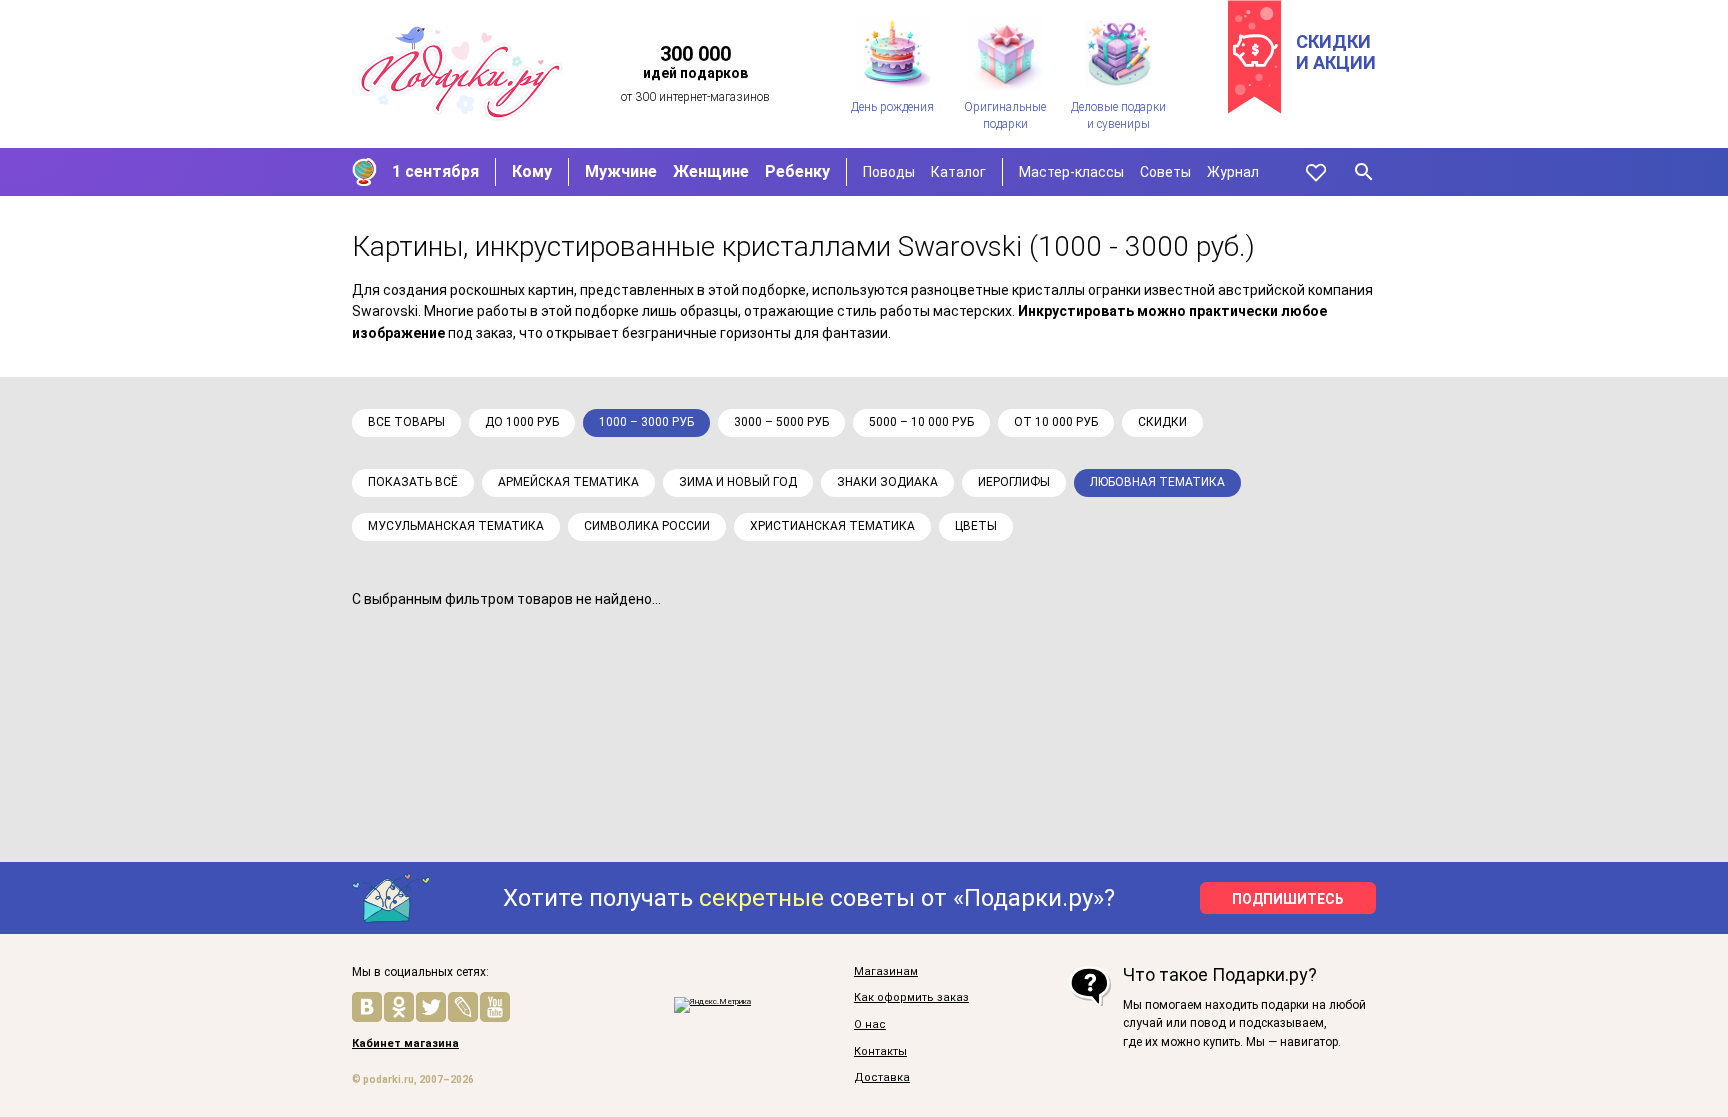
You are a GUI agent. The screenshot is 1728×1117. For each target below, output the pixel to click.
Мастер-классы (1071, 172)
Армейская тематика (568, 482)
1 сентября (435, 171)
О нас (870, 1025)
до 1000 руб (522, 422)
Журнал (1233, 172)
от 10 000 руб (1056, 422)
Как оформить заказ (911, 998)
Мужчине (621, 171)
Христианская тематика (832, 526)
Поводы (889, 172)
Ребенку (797, 171)
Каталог (958, 172)
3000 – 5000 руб (781, 422)
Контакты (880, 1052)
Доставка (882, 1078)
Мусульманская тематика (456, 526)
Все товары (406, 422)
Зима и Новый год (738, 482)
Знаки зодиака (887, 482)
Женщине (711, 171)
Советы (1165, 172)
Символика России (647, 526)
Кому (532, 171)
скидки (1162, 422)
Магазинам (886, 972)
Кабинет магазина (405, 1044)
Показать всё (413, 482)
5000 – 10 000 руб (921, 422)
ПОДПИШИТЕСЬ (1288, 899)
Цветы (976, 526)
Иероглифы (1014, 482)
